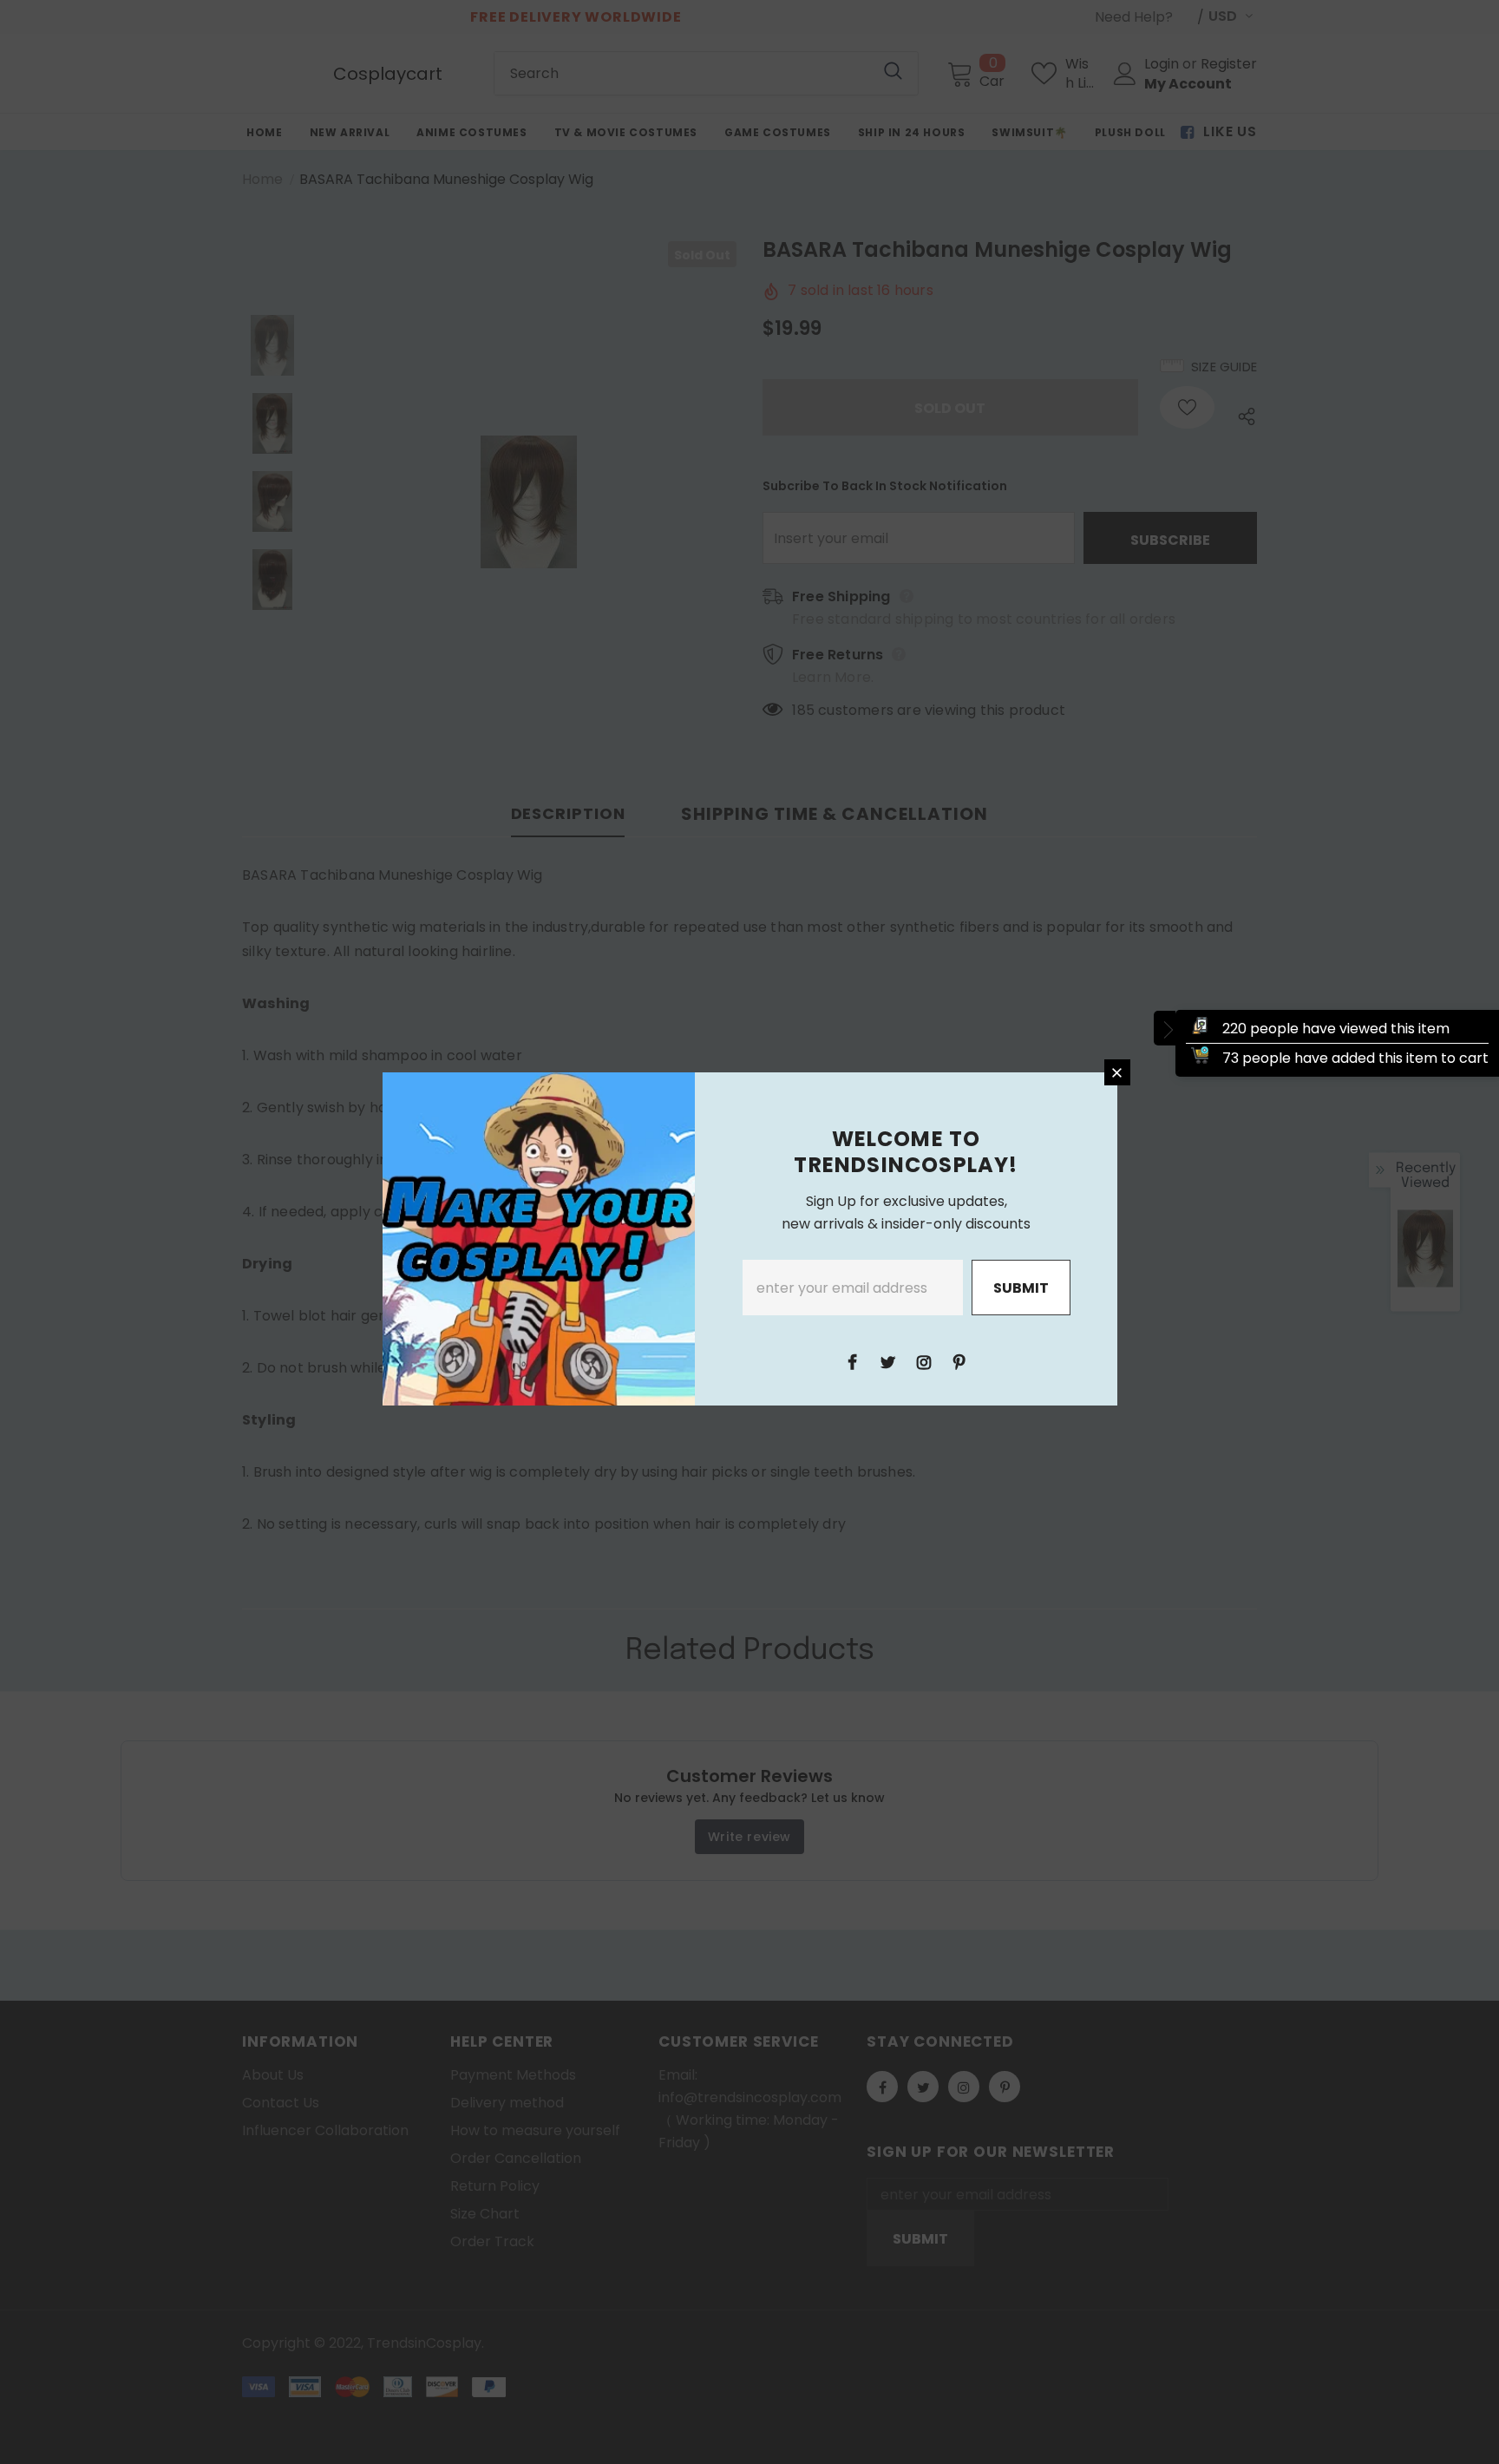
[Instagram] (924, 1361)
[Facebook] (853, 1361)
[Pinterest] (959, 1361)
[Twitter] (888, 1361)
